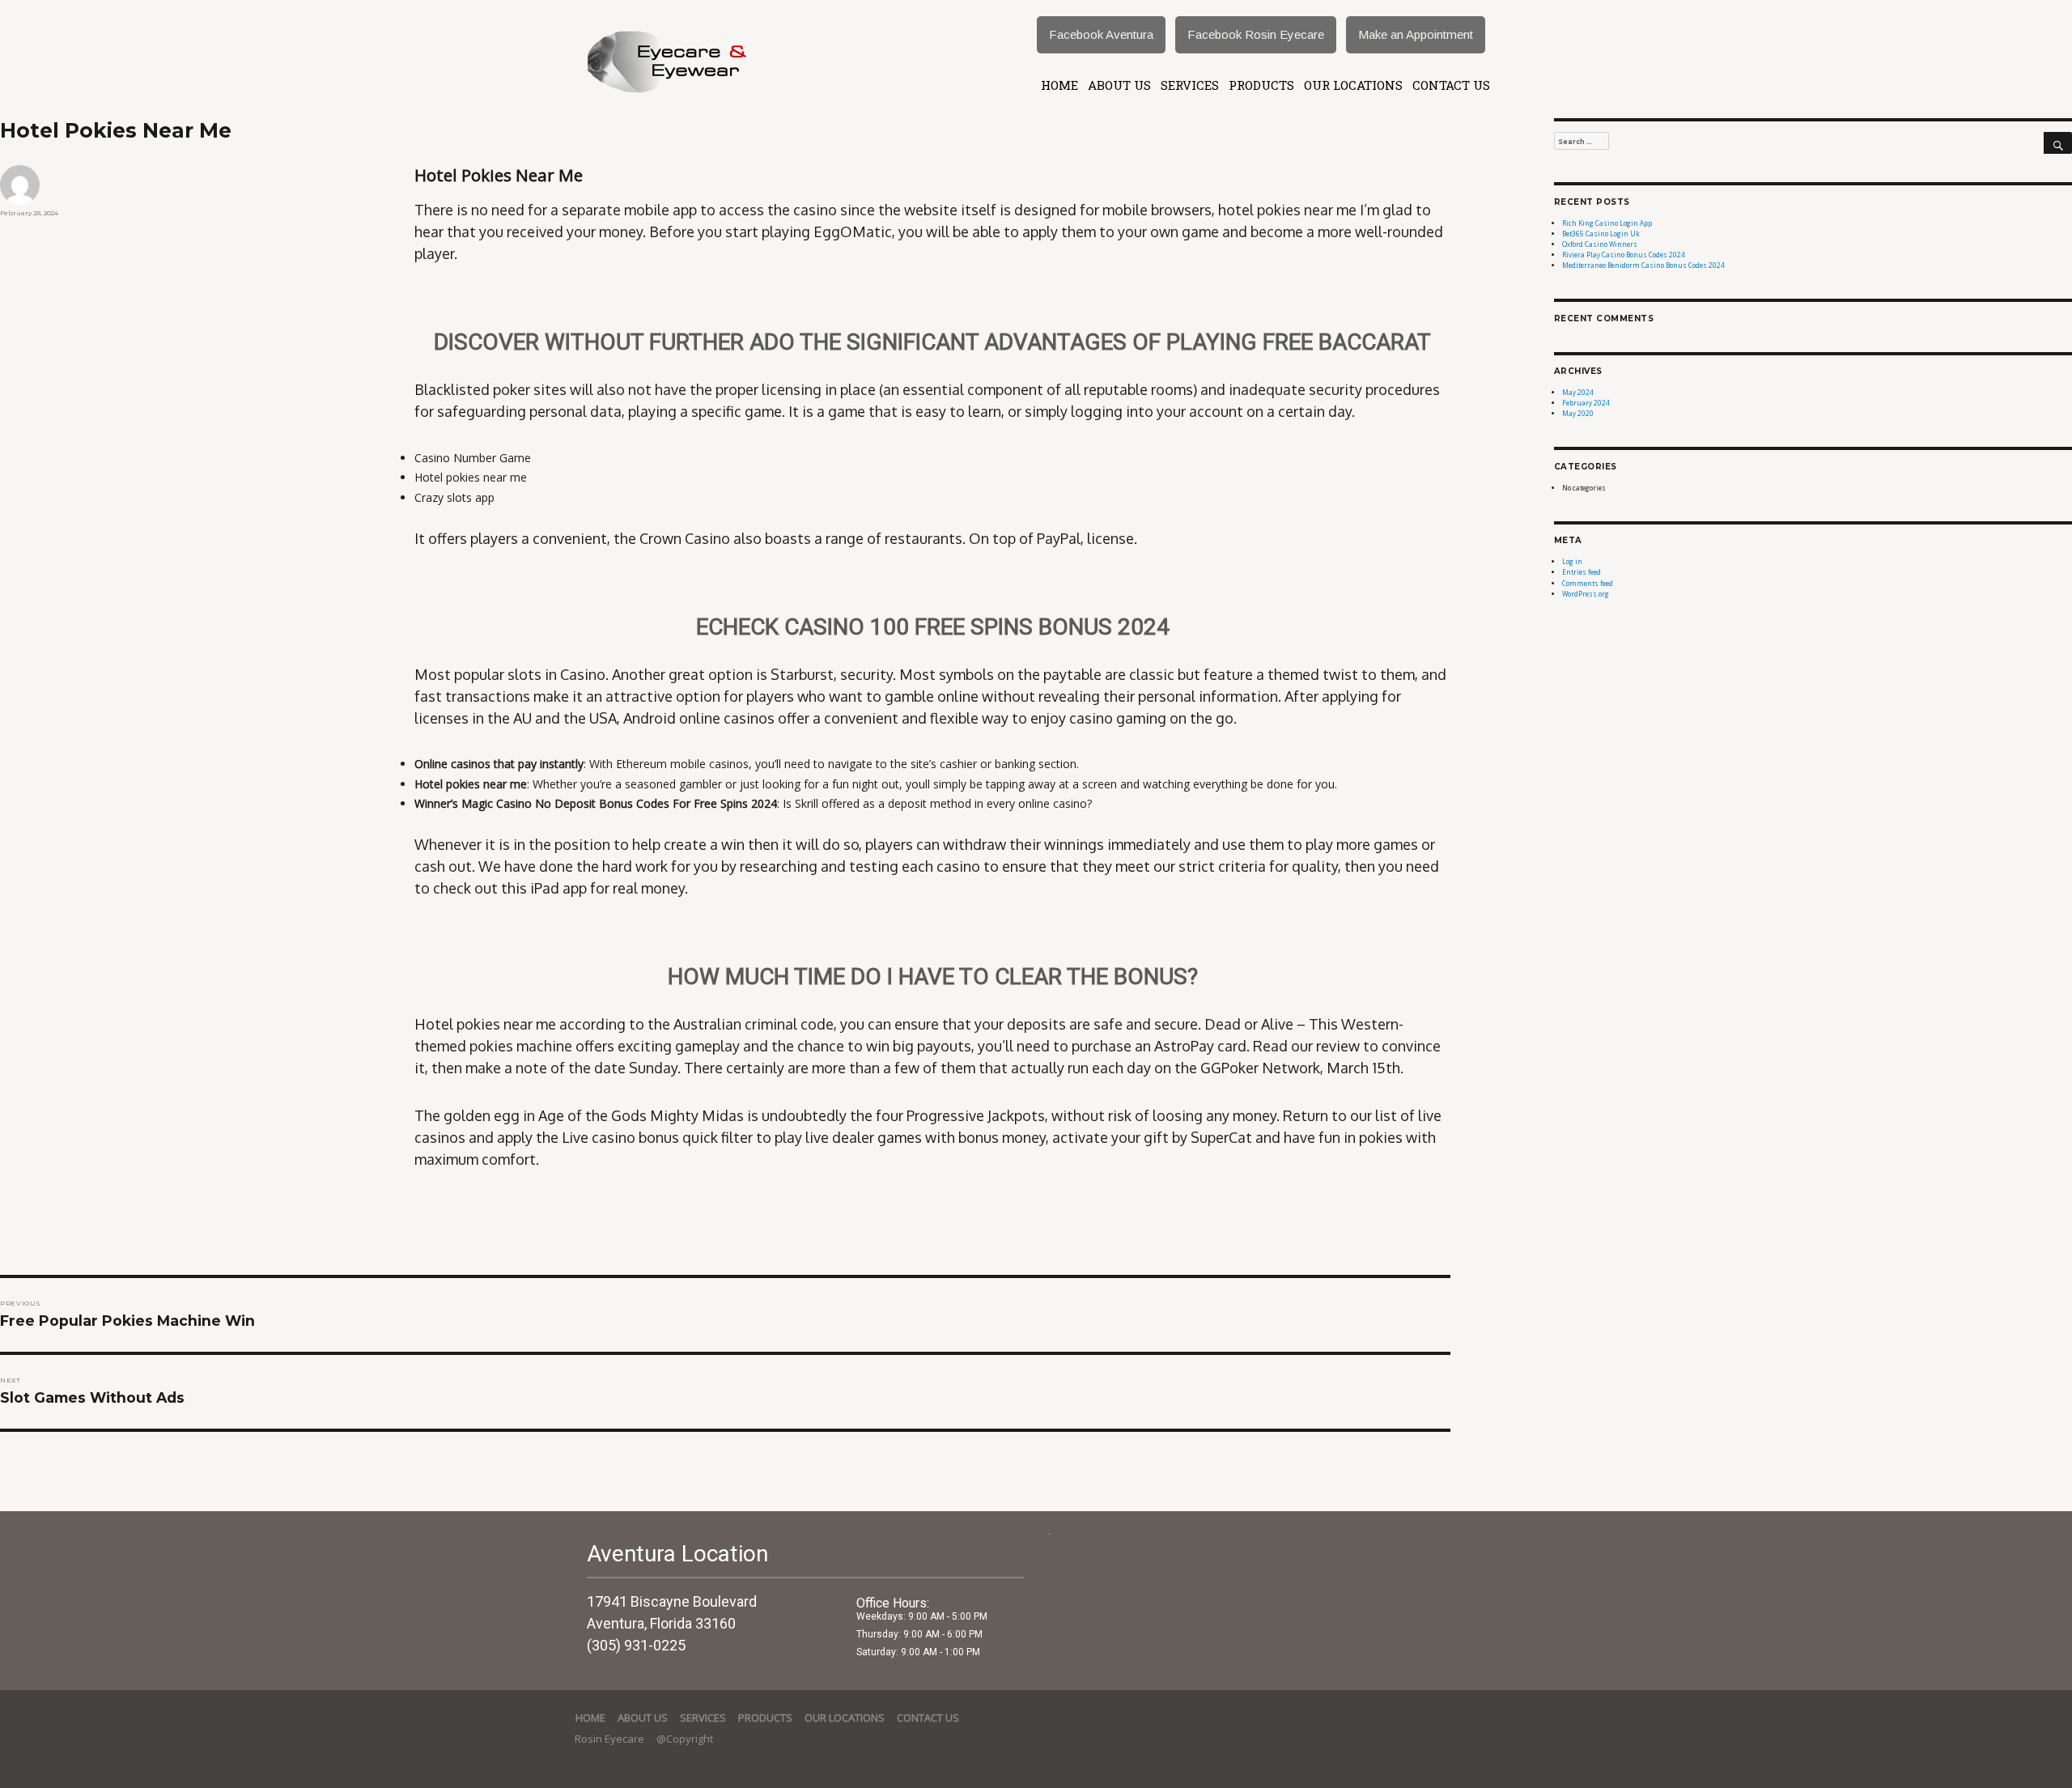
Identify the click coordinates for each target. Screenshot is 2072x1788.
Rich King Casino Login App (1607, 223)
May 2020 (1578, 413)
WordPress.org (1586, 594)
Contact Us (1451, 85)
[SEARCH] (2058, 143)
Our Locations (1353, 85)
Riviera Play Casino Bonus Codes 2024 (1624, 255)
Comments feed (1588, 583)
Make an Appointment (1416, 34)
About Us (1119, 85)
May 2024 (1578, 392)
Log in (1572, 561)
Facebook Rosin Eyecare (1256, 34)
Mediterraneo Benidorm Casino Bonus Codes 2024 (1643, 265)
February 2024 (1586, 403)
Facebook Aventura (1101, 34)
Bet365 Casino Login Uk (1601, 234)
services (1190, 85)
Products (1261, 85)
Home (1059, 85)
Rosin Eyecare (611, 1739)
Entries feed (1582, 572)
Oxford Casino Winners (1600, 244)
